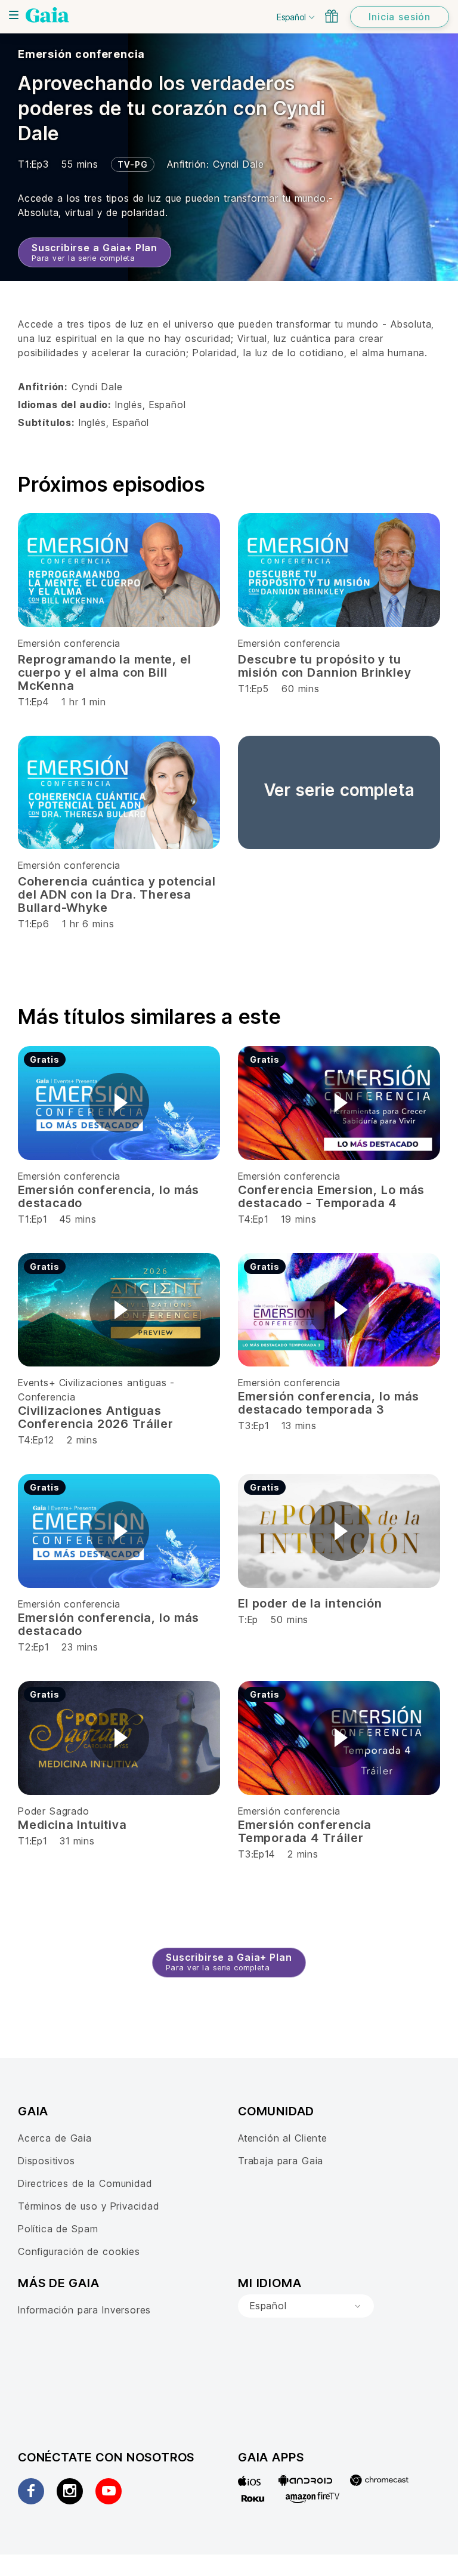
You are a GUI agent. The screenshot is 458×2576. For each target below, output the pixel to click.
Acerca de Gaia (55, 2138)
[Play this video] (119, 1103)
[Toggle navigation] (14, 15)
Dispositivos (47, 2161)
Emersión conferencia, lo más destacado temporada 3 (329, 1403)
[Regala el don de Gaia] (332, 16)
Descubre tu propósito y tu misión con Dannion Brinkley (324, 666)
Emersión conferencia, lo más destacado (109, 1196)
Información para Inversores (84, 2310)
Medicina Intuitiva (72, 1825)
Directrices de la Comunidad (85, 2183)
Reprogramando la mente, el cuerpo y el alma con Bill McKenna (105, 672)
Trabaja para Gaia (281, 2161)
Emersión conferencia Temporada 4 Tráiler (305, 1831)
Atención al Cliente (283, 2138)
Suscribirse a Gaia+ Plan (95, 252)
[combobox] (306, 2306)
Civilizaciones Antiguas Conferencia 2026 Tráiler (96, 1417)
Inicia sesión (400, 17)
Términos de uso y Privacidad (89, 2206)
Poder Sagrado (54, 1811)
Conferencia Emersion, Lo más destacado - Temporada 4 (331, 1196)
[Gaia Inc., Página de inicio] (47, 15)
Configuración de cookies (79, 2251)
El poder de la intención (310, 1603)
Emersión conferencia (81, 54)
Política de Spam (58, 2229)
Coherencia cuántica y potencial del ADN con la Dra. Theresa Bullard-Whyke (117, 894)
